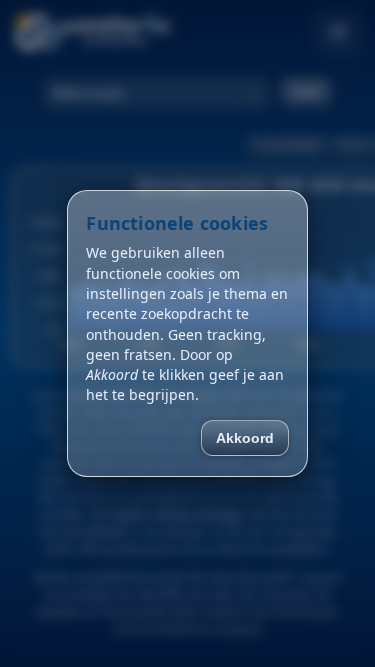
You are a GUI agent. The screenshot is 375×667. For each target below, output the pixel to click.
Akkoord (245, 438)
